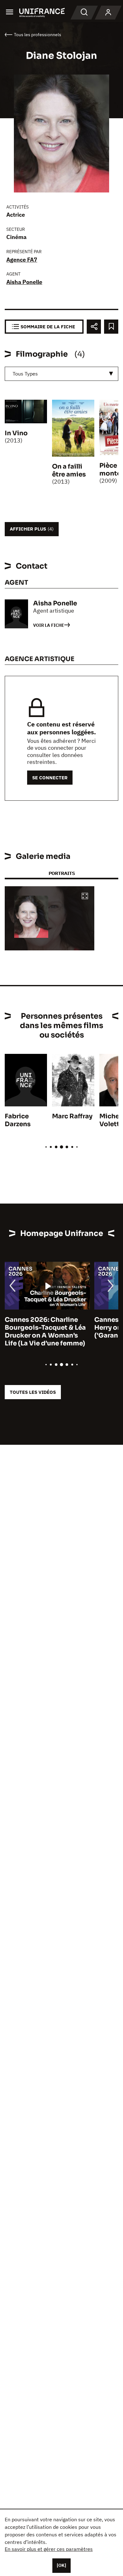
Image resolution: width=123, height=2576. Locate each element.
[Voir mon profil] (108, 13)
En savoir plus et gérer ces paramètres (49, 2549)
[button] (85, 896)
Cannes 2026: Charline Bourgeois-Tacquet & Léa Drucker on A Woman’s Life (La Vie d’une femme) (45, 1332)
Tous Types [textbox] (25, 374)
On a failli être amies (69, 470)
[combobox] (61, 374)
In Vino (16, 433)
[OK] (61, 2565)
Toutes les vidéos (33, 1392)
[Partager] (94, 327)
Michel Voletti (111, 1120)
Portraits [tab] (62, 873)
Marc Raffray (72, 1116)
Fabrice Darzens (18, 1120)
